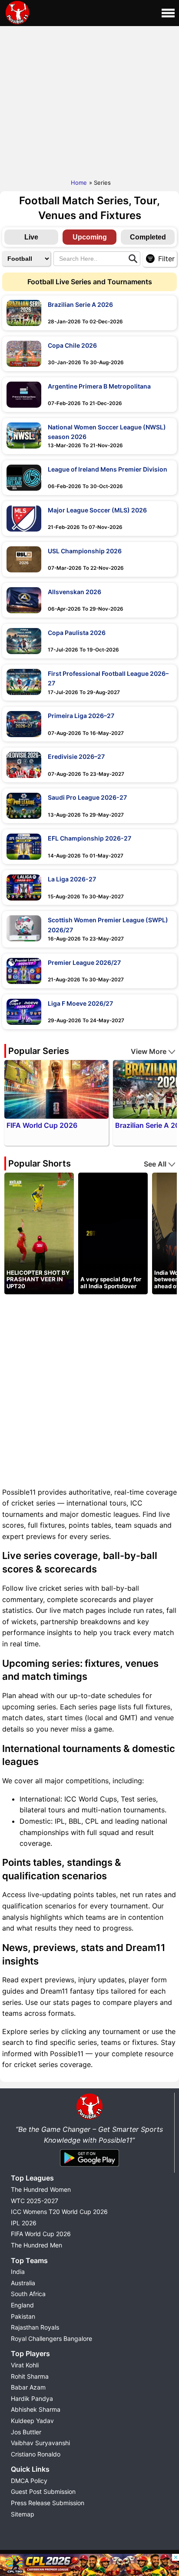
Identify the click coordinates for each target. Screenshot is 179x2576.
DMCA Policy (29, 2481)
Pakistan (23, 2316)
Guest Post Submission (43, 2491)
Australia (23, 2283)
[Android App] (89, 2167)
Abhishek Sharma (36, 2409)
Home (79, 183)
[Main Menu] (168, 13)
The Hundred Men (36, 2245)
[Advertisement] (89, 100)
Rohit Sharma (30, 2376)
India (18, 2272)
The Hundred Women (41, 2189)
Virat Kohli (25, 2365)
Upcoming (90, 237)
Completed (148, 237)
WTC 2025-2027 (35, 2201)
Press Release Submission (48, 2503)
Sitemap (23, 2514)
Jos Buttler (26, 2432)
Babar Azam (28, 2387)
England (22, 2305)
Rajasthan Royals (35, 2327)
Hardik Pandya (32, 2398)
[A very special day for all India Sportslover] (113, 1233)
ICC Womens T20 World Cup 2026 (59, 2212)
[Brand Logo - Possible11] (89, 2118)
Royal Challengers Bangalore (51, 2338)
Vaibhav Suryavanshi (40, 2443)
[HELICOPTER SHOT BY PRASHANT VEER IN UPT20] (39, 1233)
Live (31, 237)
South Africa (28, 2294)
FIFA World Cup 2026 (41, 2234)
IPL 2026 (24, 2223)
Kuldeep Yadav (32, 2421)
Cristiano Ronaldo (36, 2454)
